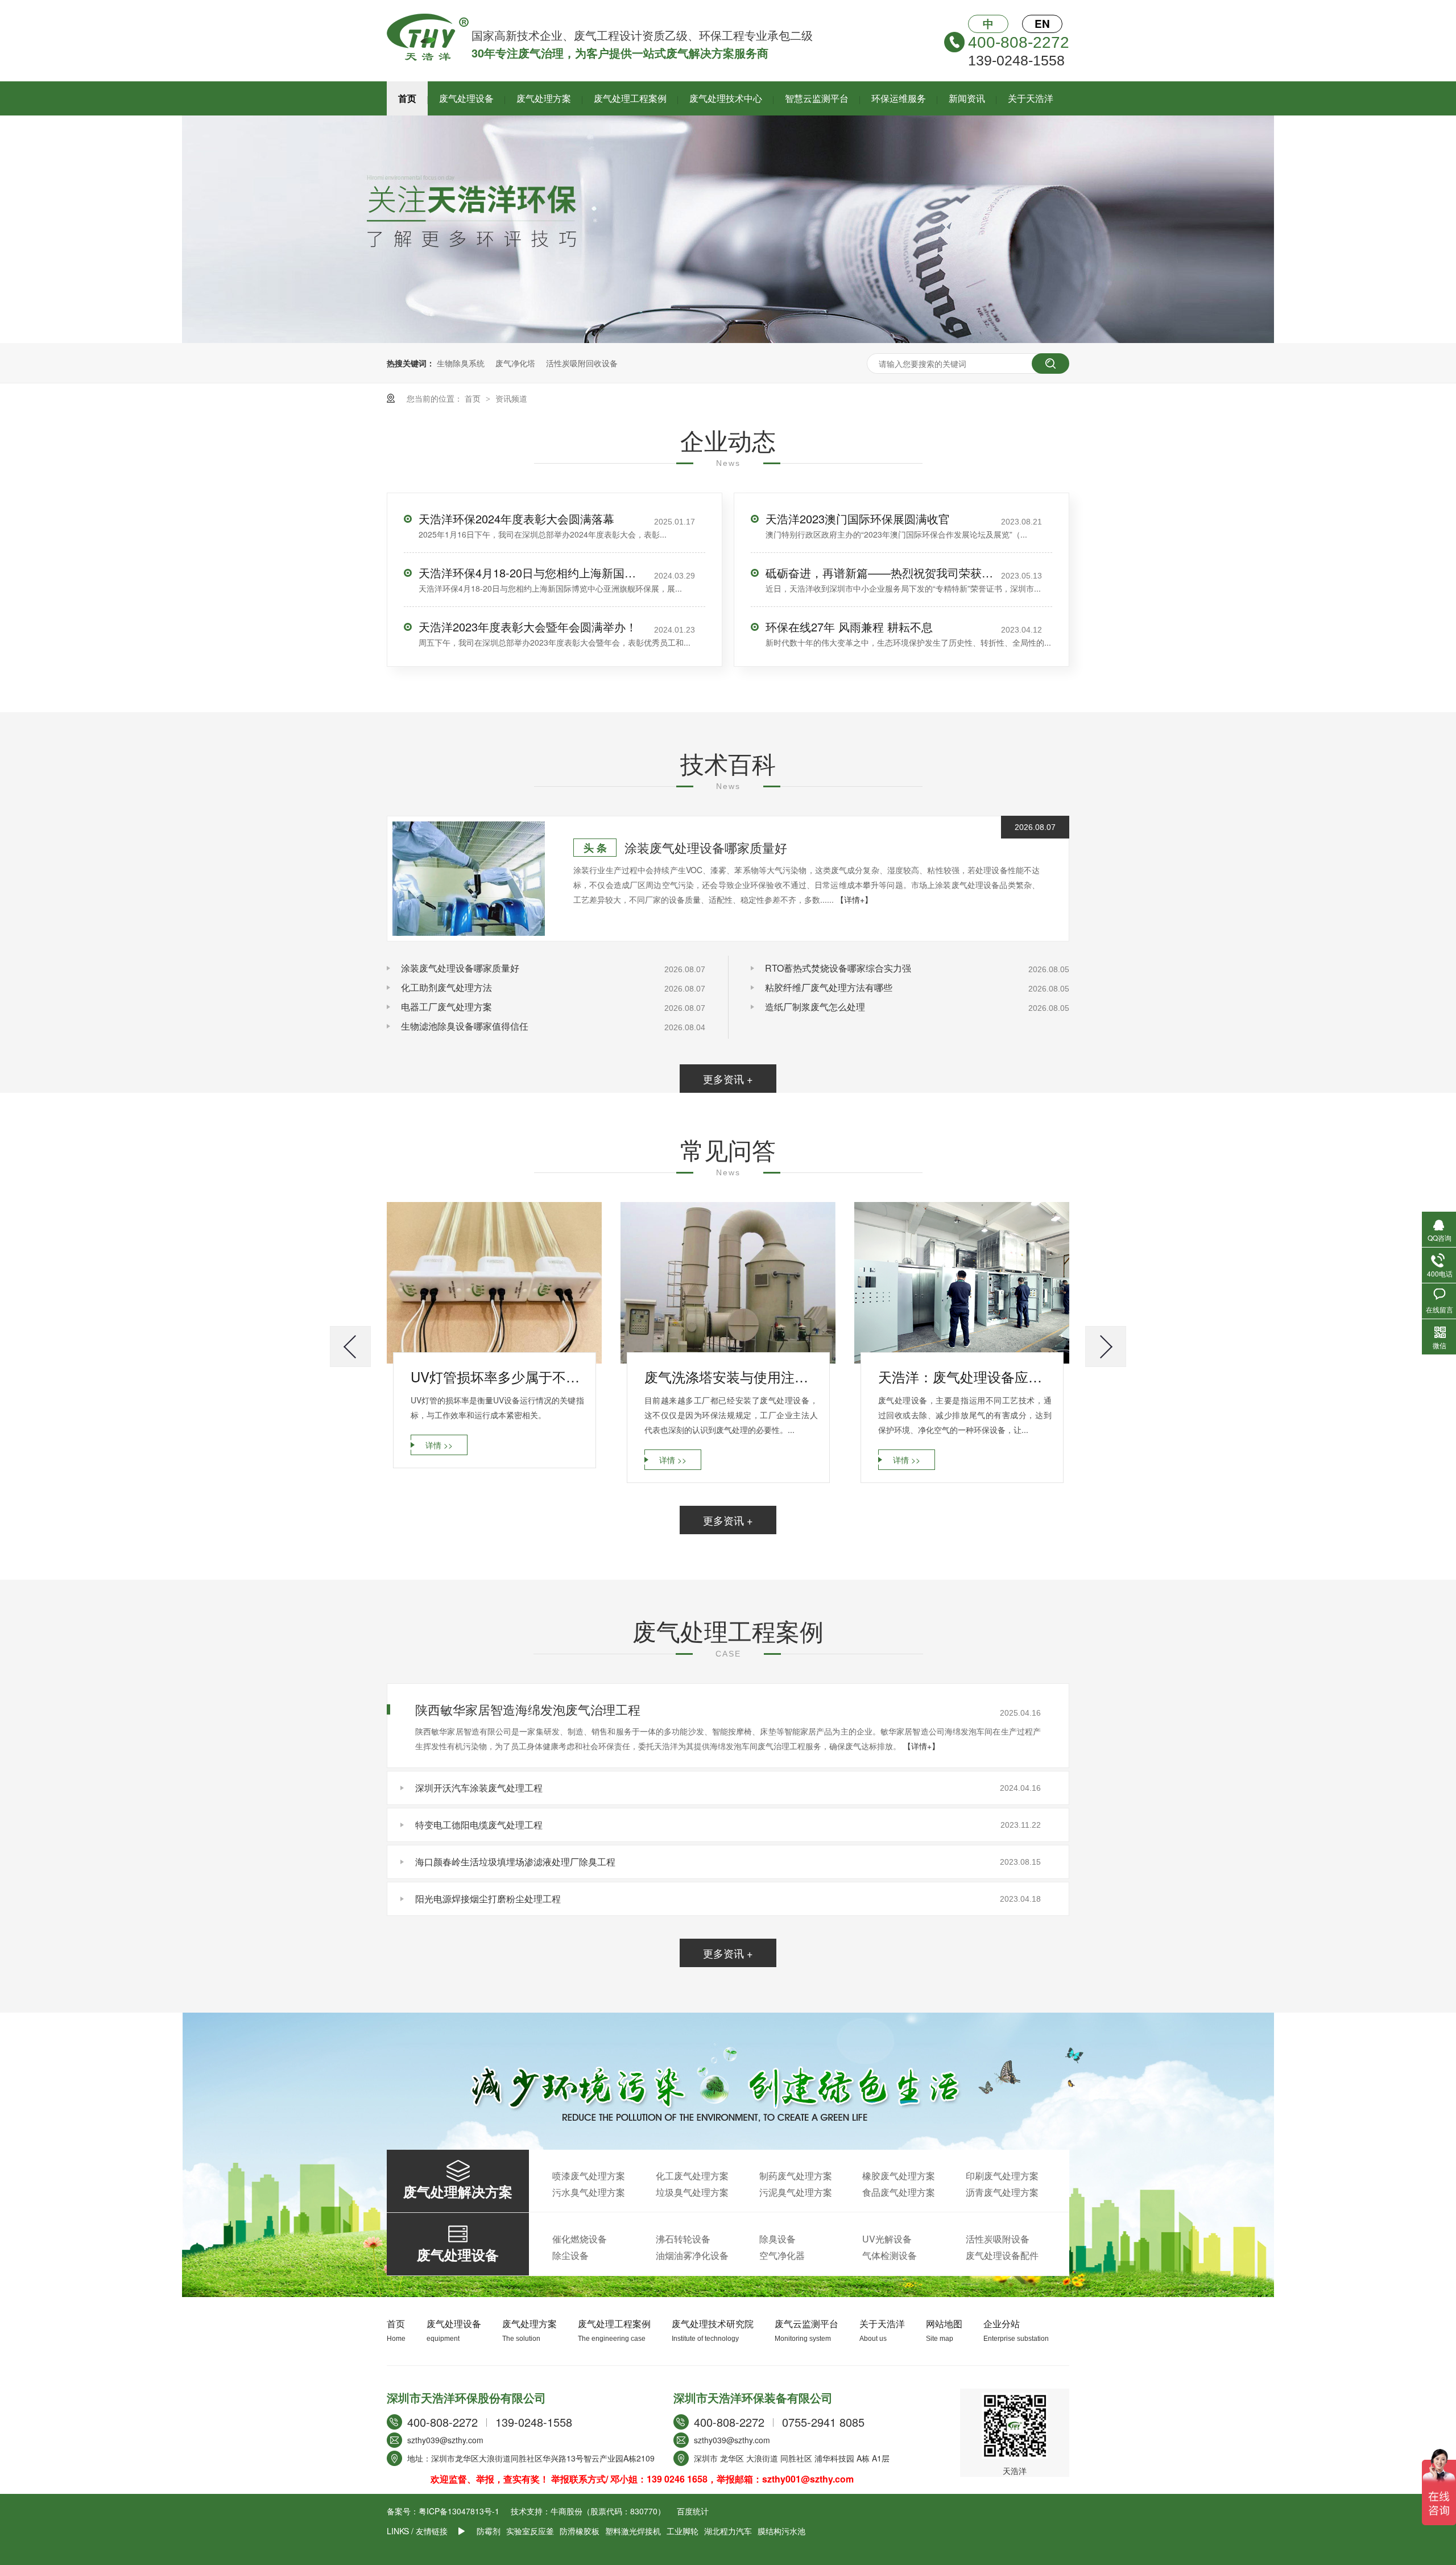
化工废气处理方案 (692, 2176)
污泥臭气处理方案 (796, 2192)
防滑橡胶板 (580, 2531)
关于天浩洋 (1031, 98)
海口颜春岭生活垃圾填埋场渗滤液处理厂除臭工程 (515, 1862)
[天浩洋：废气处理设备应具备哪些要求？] (962, 1283)
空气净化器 (782, 2255)
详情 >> (439, 1445)
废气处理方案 (544, 98)
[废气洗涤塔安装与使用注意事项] (728, 1283)
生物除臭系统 (461, 363)
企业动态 (728, 440)
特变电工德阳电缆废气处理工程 (479, 1825)
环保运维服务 (899, 98)
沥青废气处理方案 (1002, 2192)
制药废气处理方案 (796, 2176)
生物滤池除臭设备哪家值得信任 (465, 1026)
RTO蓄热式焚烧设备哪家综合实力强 (838, 968)
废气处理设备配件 (1002, 2255)
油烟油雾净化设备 (692, 2255)
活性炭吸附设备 (998, 2239)
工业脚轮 (682, 2531)
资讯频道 (511, 398)
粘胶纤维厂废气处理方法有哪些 (829, 987)
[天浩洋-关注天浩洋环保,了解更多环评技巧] (728, 340)
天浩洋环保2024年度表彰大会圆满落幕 (516, 519)
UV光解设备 (887, 2239)
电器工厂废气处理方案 (446, 1007)
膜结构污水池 (781, 2531)
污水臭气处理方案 (589, 2192)
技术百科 (728, 763)
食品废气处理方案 (899, 2192)
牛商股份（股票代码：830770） (608, 2511)
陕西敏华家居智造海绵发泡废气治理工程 (528, 1709)
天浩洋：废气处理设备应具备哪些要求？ (965, 1376)
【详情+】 (854, 899)
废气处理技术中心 (726, 98)
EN (1042, 24)
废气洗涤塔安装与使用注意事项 (731, 1376)
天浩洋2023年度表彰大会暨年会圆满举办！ (528, 627)
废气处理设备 (466, 98)
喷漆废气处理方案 (589, 2176)
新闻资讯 (967, 98)
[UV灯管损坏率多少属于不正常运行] (494, 1283)
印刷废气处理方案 (1002, 2176)
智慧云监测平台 (817, 98)
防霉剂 (489, 2531)
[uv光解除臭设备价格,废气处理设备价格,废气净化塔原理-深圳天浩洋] (428, 57)
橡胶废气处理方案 (899, 2176)
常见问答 (728, 1149)
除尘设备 (570, 2255)
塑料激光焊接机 (633, 2531)
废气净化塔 (515, 363)
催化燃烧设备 (580, 2239)
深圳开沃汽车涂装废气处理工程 (479, 1788)
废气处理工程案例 (630, 98)
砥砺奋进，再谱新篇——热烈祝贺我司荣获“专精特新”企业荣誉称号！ (879, 573)
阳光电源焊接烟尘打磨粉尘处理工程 (488, 1899)
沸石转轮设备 (683, 2239)
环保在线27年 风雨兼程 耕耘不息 (849, 627)
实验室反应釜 (530, 2531)
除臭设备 (777, 2239)
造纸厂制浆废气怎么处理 (815, 1007)
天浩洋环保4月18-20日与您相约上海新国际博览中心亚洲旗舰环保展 (532, 573)
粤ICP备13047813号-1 (459, 2511)
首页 (407, 98)
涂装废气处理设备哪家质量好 (706, 847)
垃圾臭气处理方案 (692, 2192)
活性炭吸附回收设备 (582, 363)
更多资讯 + (728, 1079)
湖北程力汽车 (728, 2531)
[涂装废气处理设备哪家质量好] (469, 879)
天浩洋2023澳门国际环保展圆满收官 (858, 519)
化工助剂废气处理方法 (446, 987)
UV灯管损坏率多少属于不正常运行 (497, 1376)
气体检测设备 (890, 2255)
